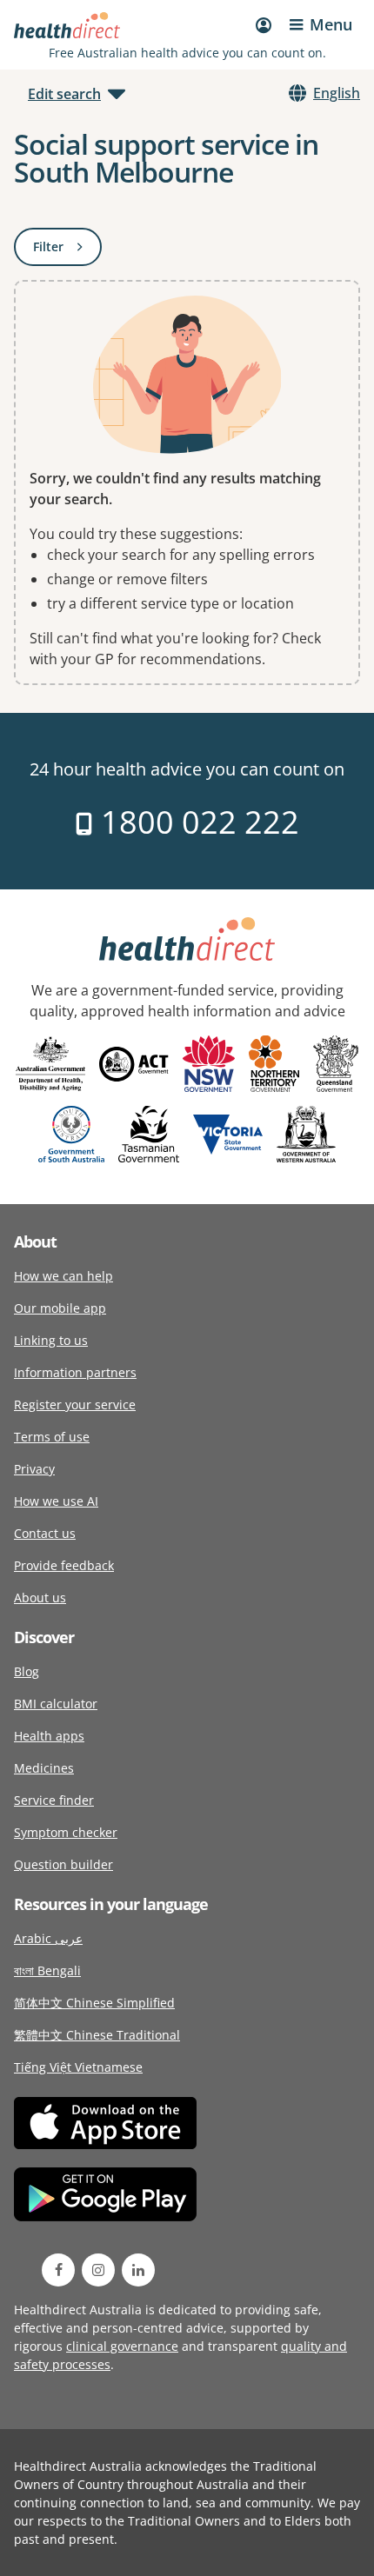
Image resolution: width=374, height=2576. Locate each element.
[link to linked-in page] (138, 2270)
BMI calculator (56, 1704)
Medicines (44, 1768)
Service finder (54, 1800)
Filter (67, 250)
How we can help (63, 1276)
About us (40, 1598)
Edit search (64, 94)
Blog (27, 1671)
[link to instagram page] (98, 2270)
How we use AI (56, 1501)
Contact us (45, 1533)
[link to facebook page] (58, 2270)
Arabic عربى (48, 1938)
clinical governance (122, 2346)
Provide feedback (64, 1565)
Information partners (75, 1372)
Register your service (75, 1404)
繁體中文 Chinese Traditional (97, 2035)
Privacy (34, 1469)
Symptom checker (66, 1832)
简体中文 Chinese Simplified (94, 2003)
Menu (331, 24)
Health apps (49, 1736)
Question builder (63, 1864)
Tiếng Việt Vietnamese (78, 2067)
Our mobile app (60, 1308)
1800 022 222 (196, 822)
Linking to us (51, 1340)
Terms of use (52, 1437)
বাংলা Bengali (47, 1970)
